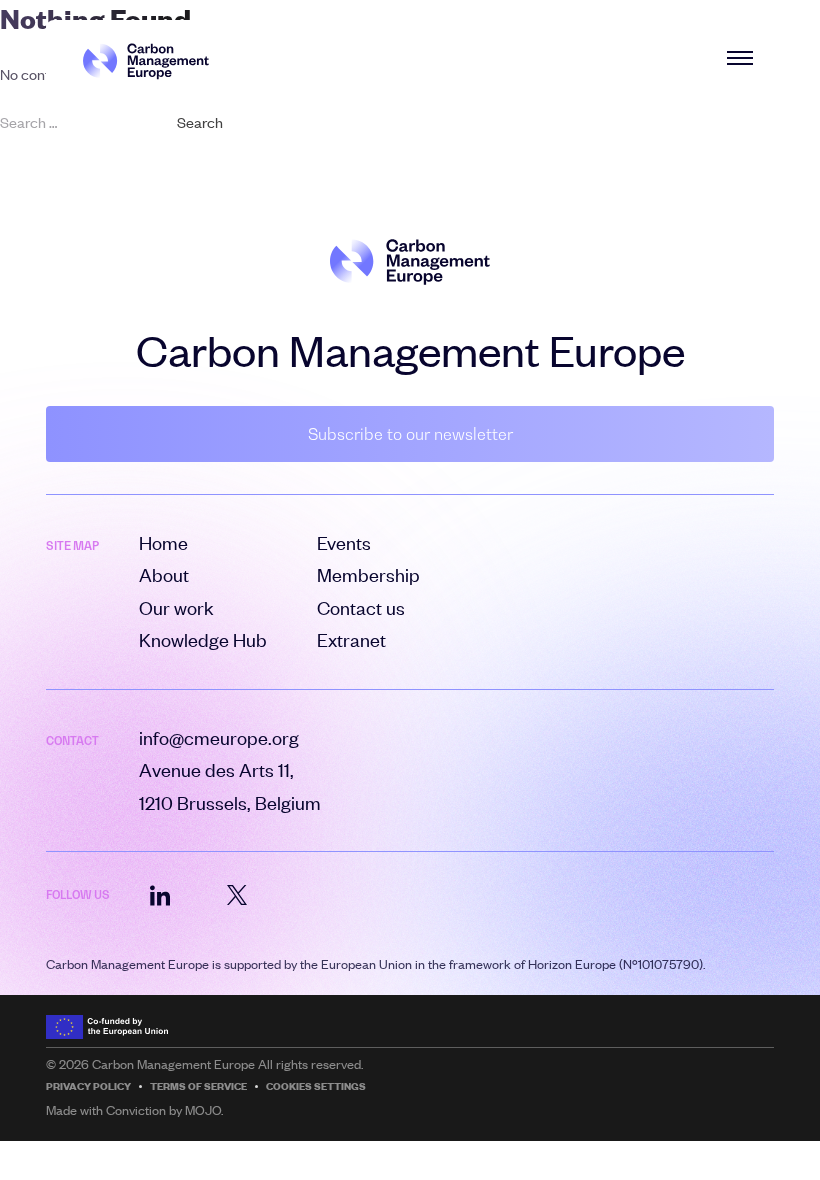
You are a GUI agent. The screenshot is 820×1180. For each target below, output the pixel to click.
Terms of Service (198, 1086)
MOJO (203, 1110)
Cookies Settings (316, 1086)
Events (344, 542)
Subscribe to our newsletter (410, 434)
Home (163, 542)
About (164, 574)
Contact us (361, 607)
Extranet (351, 639)
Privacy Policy (88, 1086)
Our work (176, 607)
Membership (368, 574)
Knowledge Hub (203, 639)
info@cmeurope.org (219, 737)
